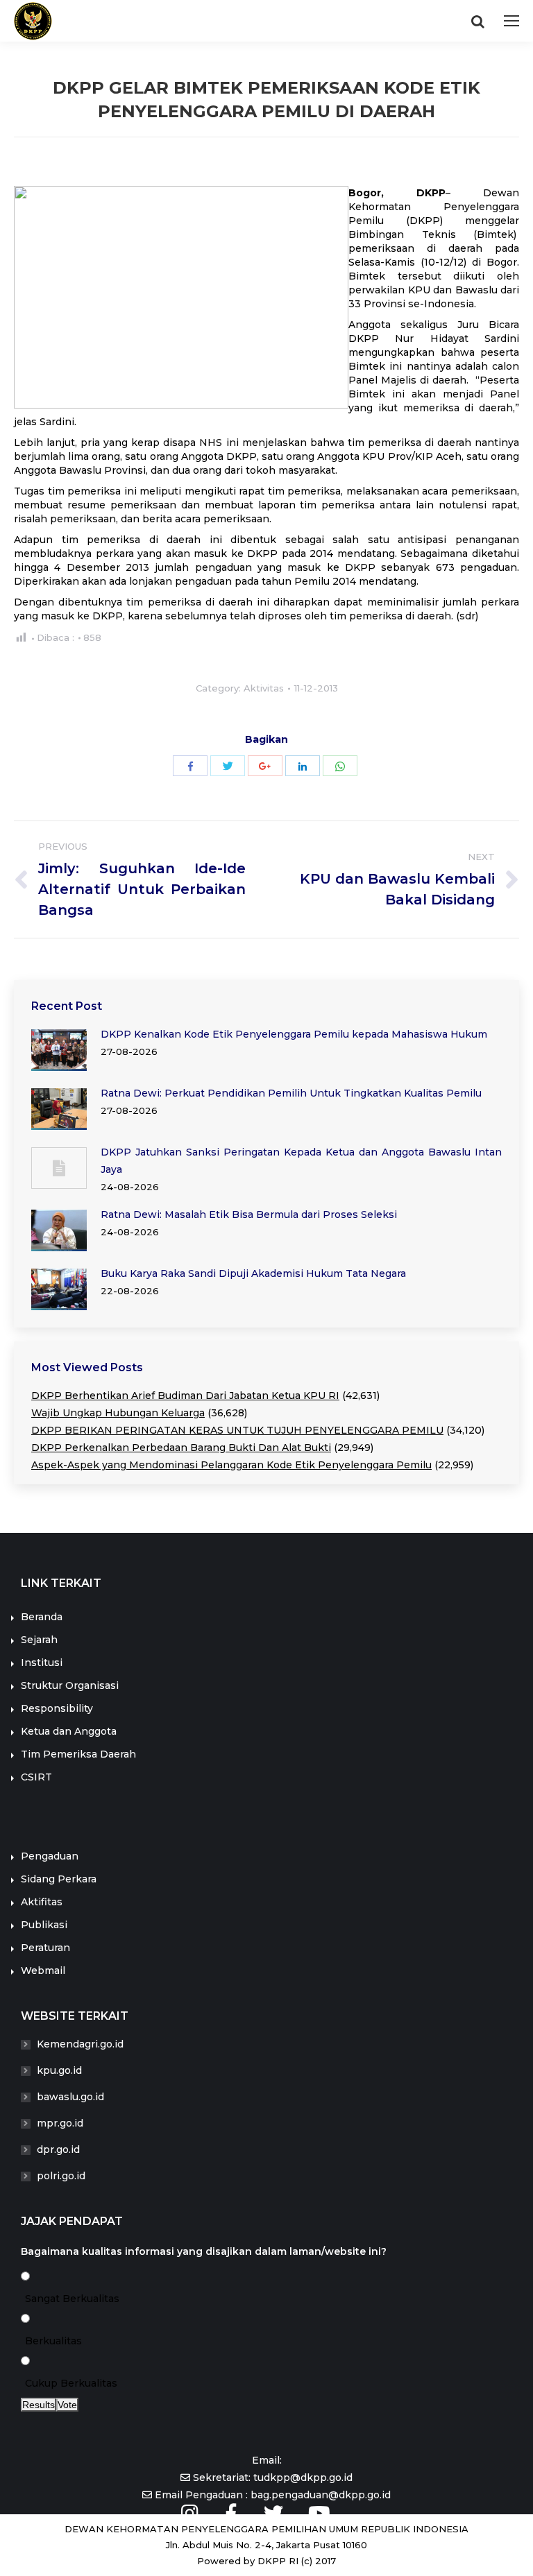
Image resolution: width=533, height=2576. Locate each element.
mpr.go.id (60, 2123)
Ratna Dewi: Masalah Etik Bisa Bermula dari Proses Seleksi (249, 1214)
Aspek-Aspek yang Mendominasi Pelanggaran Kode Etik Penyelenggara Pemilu (231, 1465)
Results (39, 2405)
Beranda (42, 1617)
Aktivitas (264, 688)
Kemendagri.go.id (80, 2044)
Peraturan (45, 1948)
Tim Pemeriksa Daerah (78, 1754)
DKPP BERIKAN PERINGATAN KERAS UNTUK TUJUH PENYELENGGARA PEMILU (237, 1430)
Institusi (42, 1663)
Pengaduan (50, 1856)
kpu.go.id (59, 2070)
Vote (67, 2405)
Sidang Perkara (59, 1879)
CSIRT (36, 1777)
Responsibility (57, 1708)
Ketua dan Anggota (69, 1731)
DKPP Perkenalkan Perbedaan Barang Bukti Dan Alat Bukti (181, 1448)
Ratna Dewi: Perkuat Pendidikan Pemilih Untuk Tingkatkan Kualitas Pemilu (291, 1093)
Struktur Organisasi (70, 1685)
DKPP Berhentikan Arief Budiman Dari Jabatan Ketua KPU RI (185, 1396)
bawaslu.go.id (70, 2097)
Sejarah (39, 1640)
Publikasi (44, 1925)
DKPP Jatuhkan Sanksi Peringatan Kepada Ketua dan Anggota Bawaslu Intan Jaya (301, 1161)
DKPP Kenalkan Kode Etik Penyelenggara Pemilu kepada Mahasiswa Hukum (294, 1034)
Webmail (43, 1970)
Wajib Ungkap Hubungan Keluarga (118, 1413)
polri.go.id (61, 2176)
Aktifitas (42, 1902)
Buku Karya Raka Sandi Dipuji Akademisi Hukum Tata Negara (253, 1273)
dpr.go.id (58, 2149)
